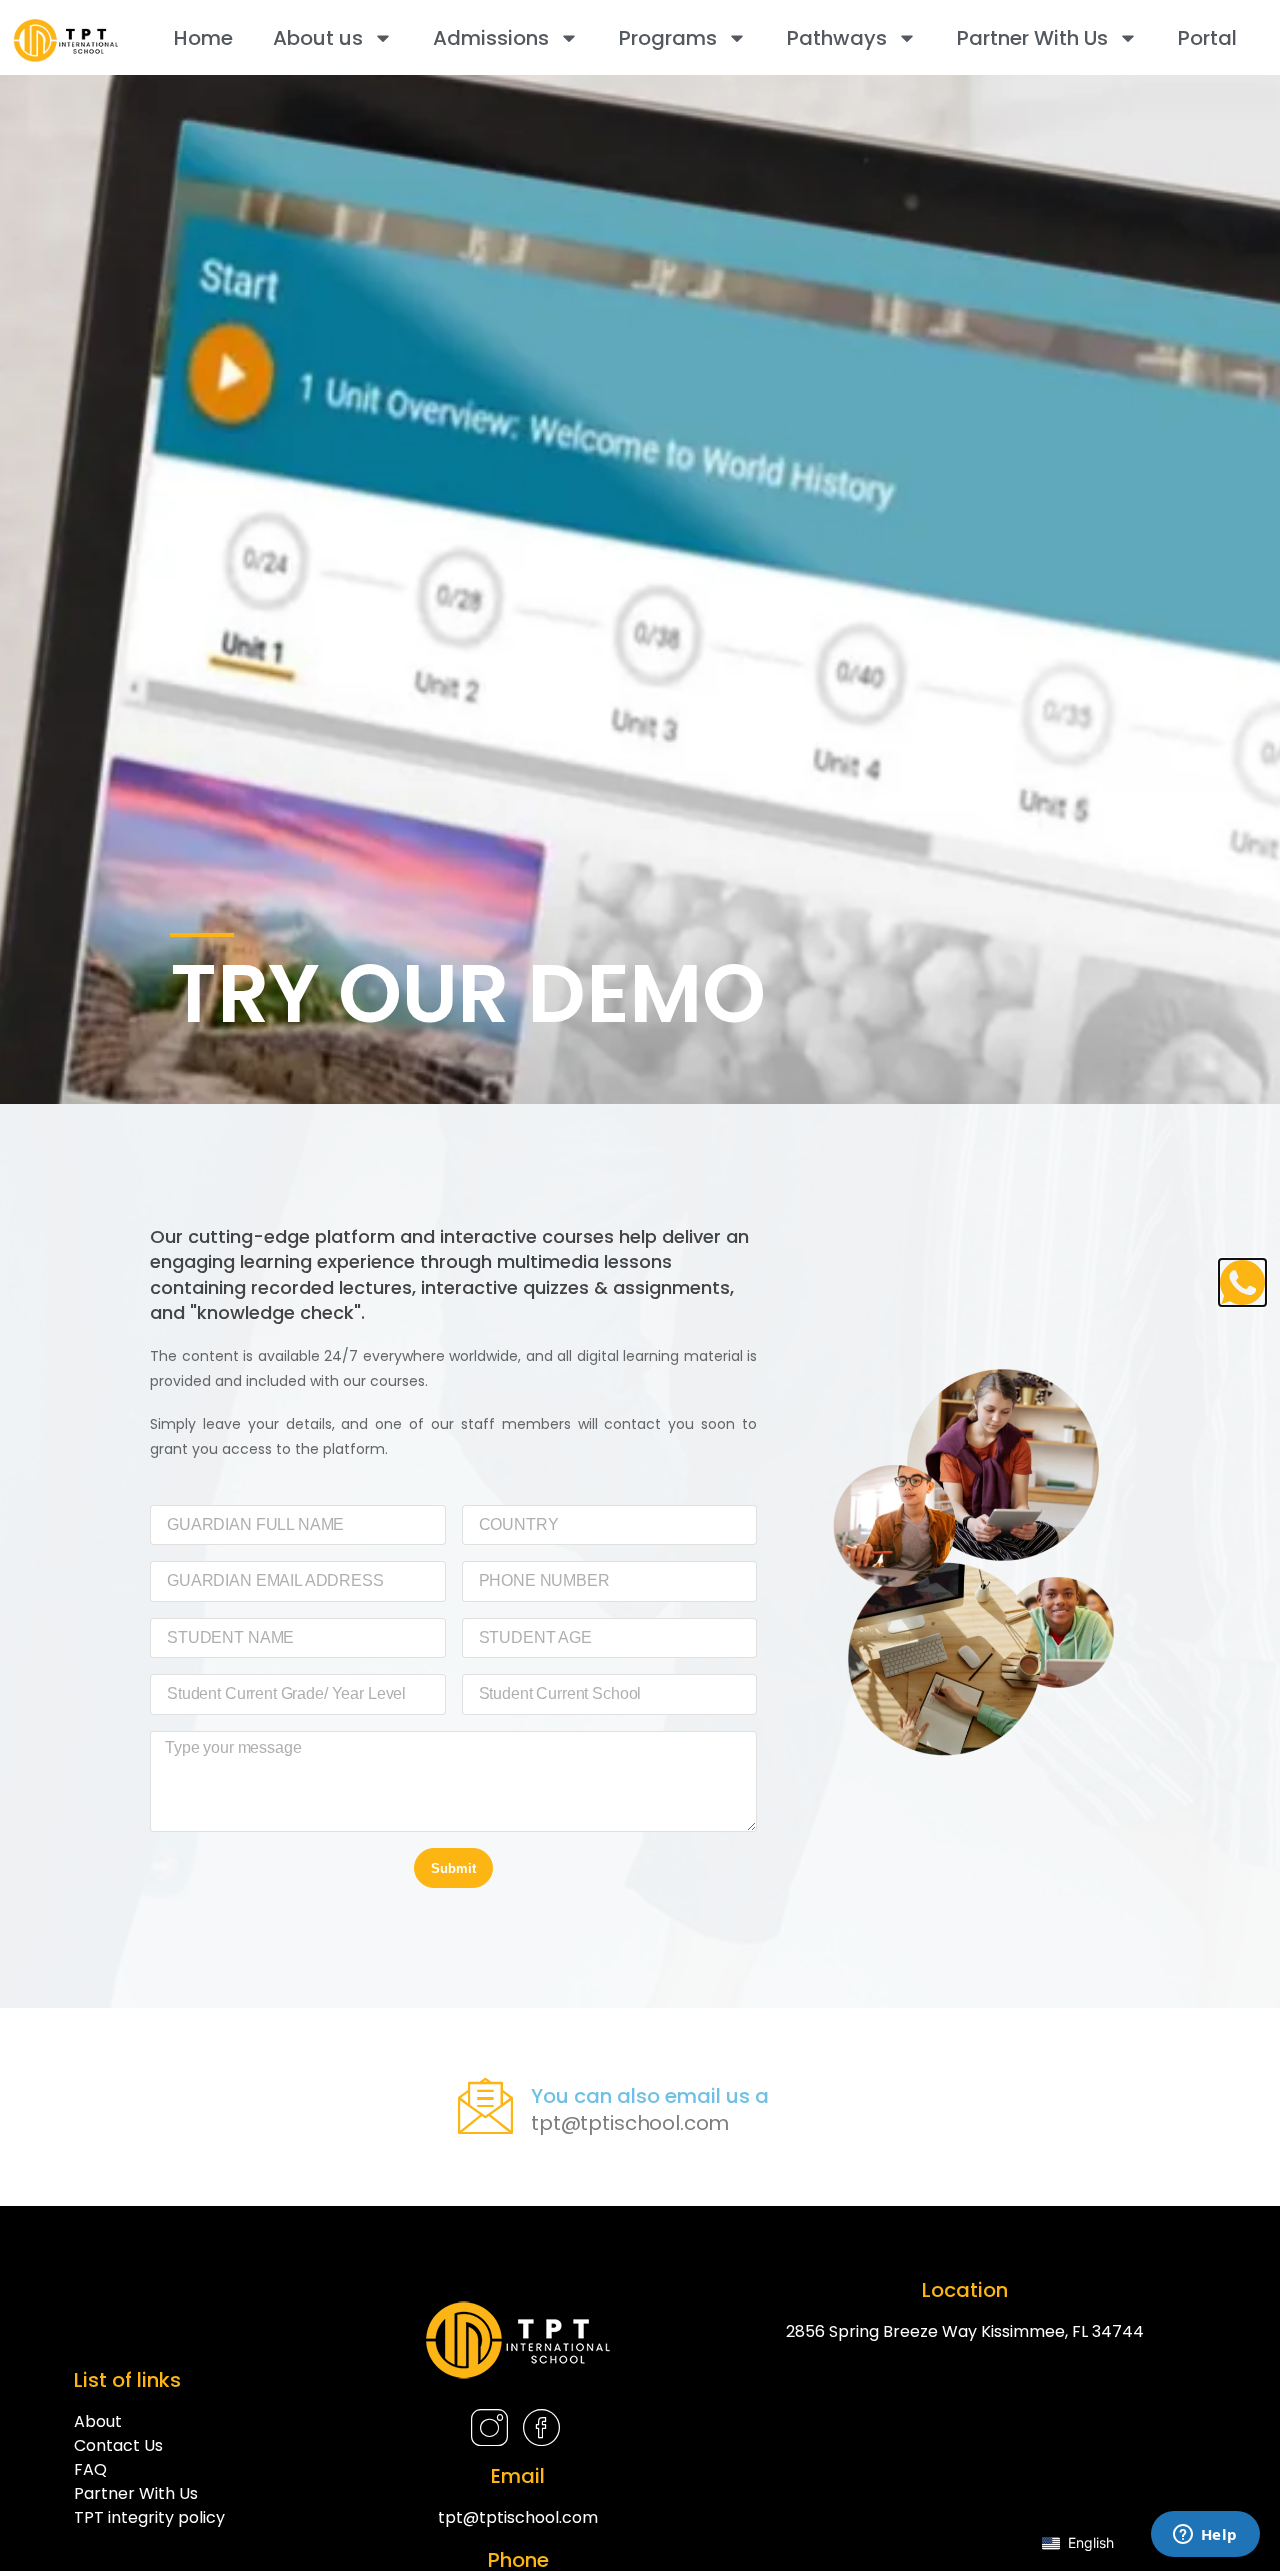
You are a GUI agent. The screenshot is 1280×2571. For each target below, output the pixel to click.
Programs (668, 38)
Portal (1207, 38)
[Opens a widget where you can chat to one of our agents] (1205, 2536)
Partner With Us (1032, 38)
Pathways (837, 38)
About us (318, 38)
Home (203, 38)
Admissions (491, 38)
